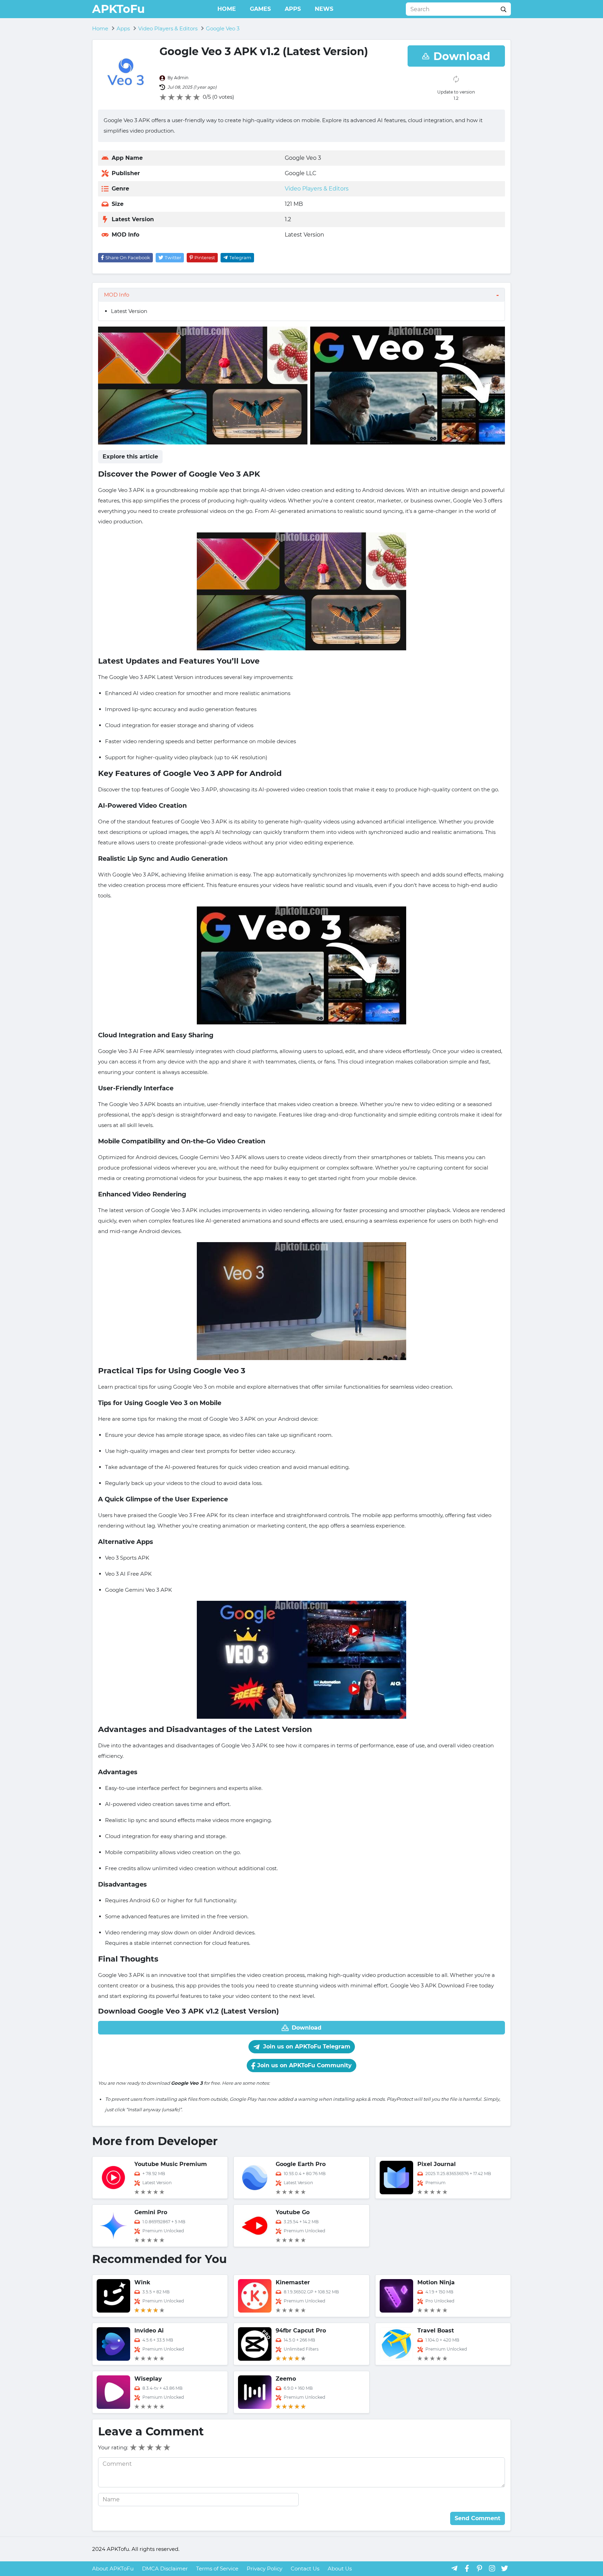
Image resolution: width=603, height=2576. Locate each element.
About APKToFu (113, 2568)
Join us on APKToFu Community (304, 2065)
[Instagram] (492, 2568)
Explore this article (130, 457)
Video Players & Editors (317, 189)
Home (227, 9)
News (324, 9)
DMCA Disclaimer (165, 2568)
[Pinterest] (479, 2568)
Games (260, 9)
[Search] (504, 9)
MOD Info (117, 295)
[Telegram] (454, 2568)
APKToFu (118, 9)
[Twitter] (505, 2568)
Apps (293, 9)
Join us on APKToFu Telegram (306, 2047)
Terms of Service (217, 2568)
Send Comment (478, 2518)
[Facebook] (467, 2568)
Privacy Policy (265, 2568)
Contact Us (305, 2568)
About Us (340, 2568)
